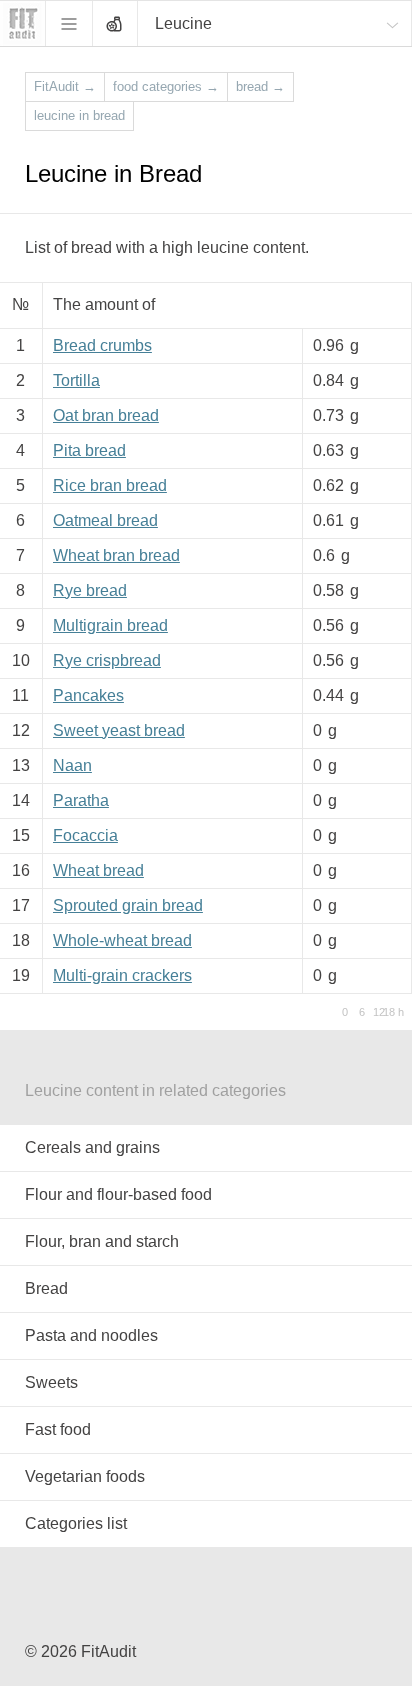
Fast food (58, 1429)
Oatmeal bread (105, 520)
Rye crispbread (107, 660)
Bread (46, 1288)
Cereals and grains (92, 1147)
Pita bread (89, 450)
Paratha (81, 800)
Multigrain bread (110, 625)
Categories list (76, 1523)
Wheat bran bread (116, 555)
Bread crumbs (102, 345)
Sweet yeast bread (119, 730)
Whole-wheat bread (122, 940)
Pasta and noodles (91, 1335)
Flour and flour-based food (118, 1194)
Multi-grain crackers (122, 975)
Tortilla (76, 380)
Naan (72, 765)
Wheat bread (98, 870)
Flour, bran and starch (102, 1241)
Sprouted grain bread (128, 905)
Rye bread (90, 590)
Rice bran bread (110, 485)
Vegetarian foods (85, 1476)
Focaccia (85, 835)
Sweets (51, 1382)
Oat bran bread (106, 415)
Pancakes (88, 695)
